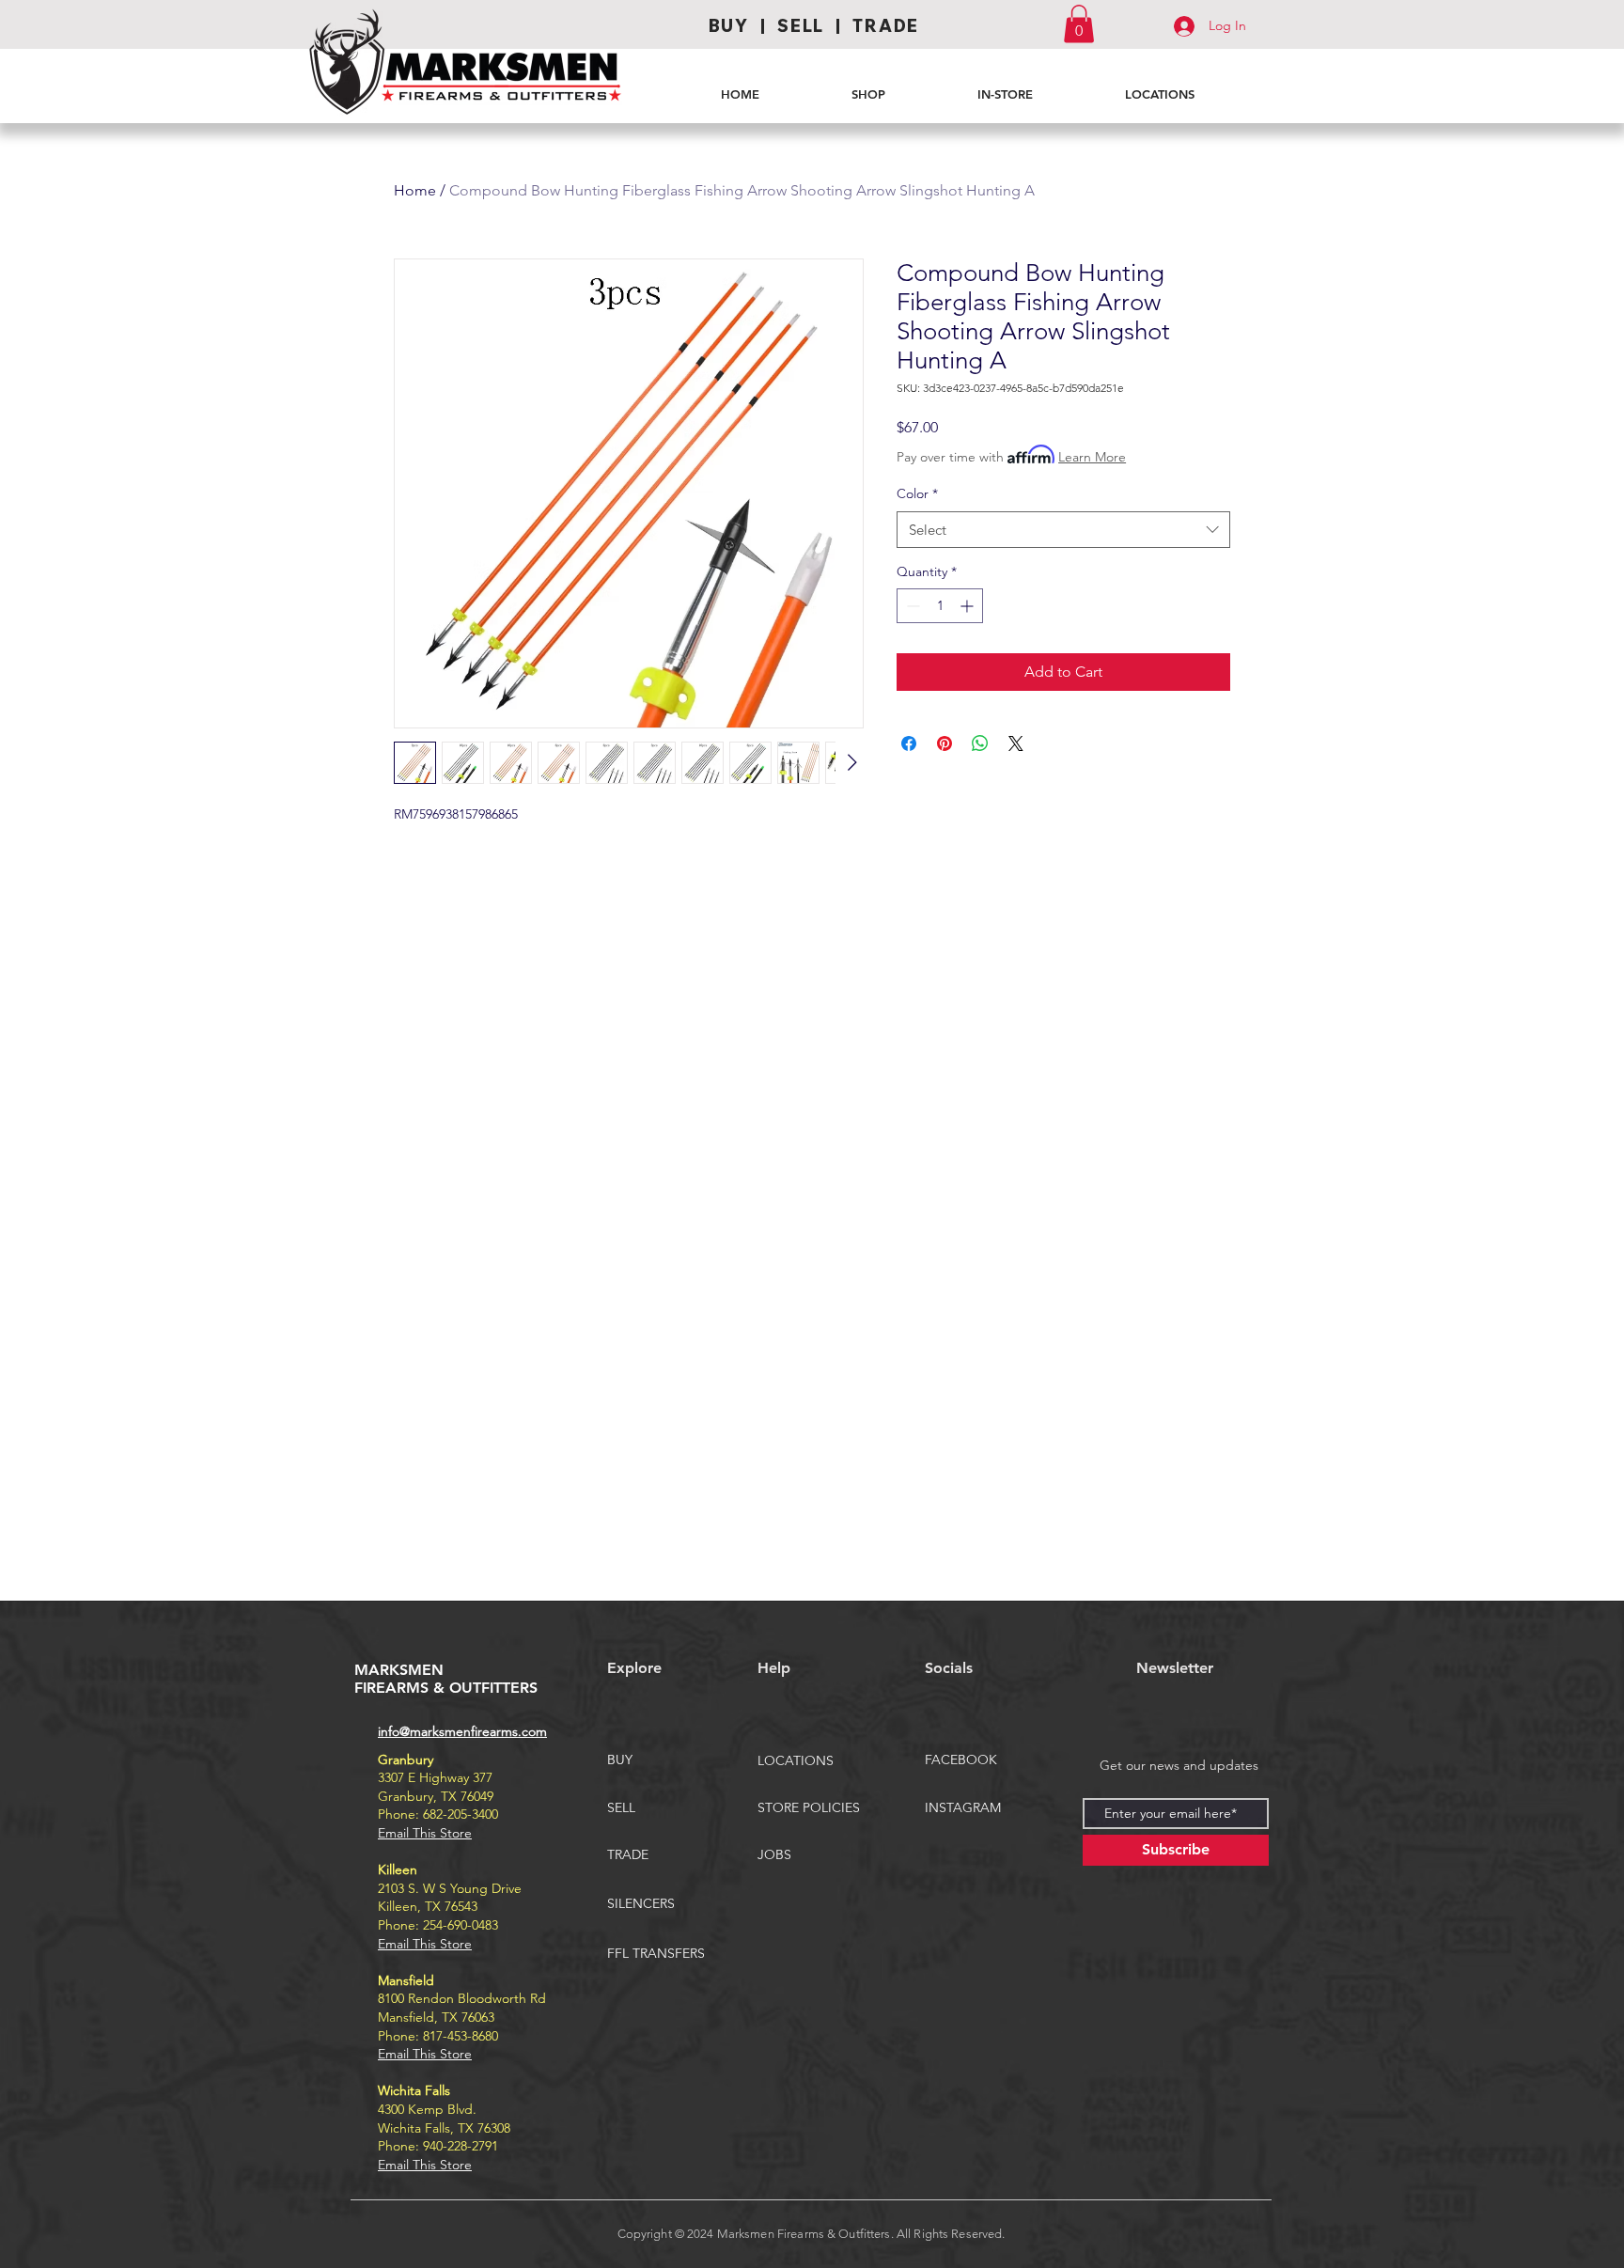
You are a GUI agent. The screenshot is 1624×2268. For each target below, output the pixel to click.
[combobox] (1063, 530)
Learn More (1092, 457)
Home (415, 190)
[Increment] (968, 606)
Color (917, 493)
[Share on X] (1016, 743)
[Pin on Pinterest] (945, 743)
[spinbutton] (940, 606)
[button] (1079, 24)
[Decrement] (911, 606)
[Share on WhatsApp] (980, 743)
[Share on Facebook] (909, 743)
